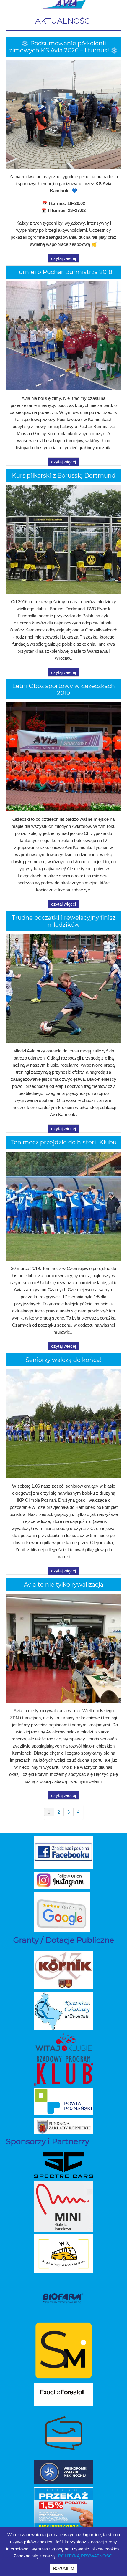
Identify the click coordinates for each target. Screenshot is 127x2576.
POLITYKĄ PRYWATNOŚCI (86, 2556)
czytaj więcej (63, 258)
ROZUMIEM (64, 2568)
